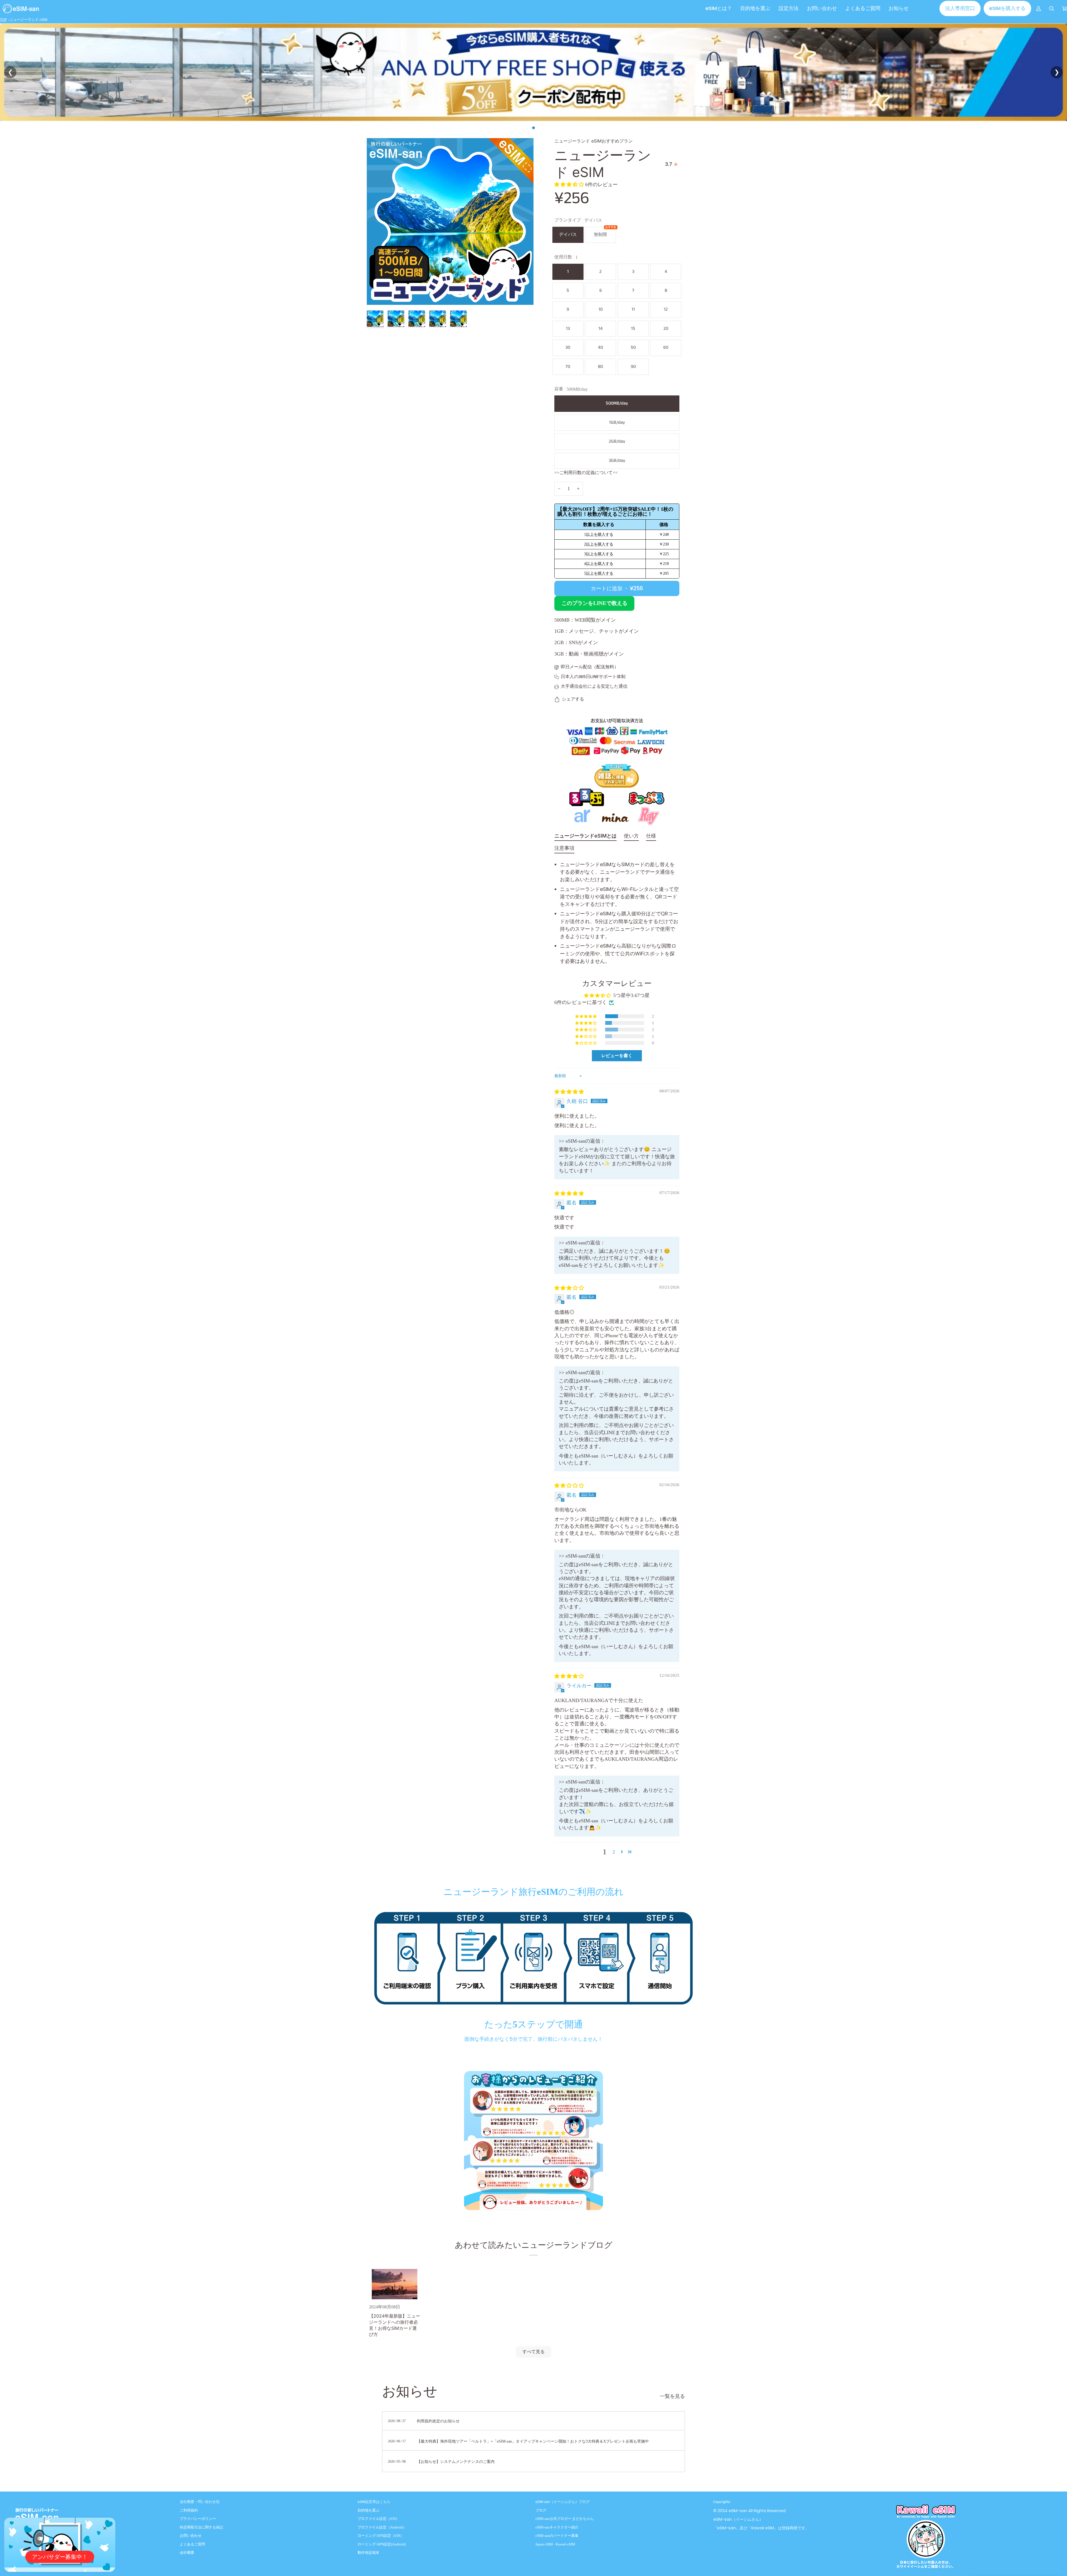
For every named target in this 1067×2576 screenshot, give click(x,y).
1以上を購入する (599, 535)
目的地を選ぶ (368, 2510)
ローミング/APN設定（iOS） (381, 2536)
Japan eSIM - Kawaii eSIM (555, 2544)
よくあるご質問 (192, 2544)
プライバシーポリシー (198, 2519)
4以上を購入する (599, 564)
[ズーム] (377, 294)
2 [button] (614, 1852)
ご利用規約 (189, 2510)
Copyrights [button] (722, 2502)
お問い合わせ (191, 2536)
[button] (789, 8)
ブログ (541, 2510)
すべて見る (533, 2352)
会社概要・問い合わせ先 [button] (200, 2502)
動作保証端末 (368, 2553)
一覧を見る (672, 2396)
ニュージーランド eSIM (29, 20)
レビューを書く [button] (617, 1056)
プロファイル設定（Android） (382, 2527)
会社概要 (187, 2553)
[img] (569, 1092)
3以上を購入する (599, 554)
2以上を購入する (599, 544)
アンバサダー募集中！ (60, 2557)
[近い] (107, 2526)
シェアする (573, 699)
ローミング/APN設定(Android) (382, 2544)
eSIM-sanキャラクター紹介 (557, 2527)
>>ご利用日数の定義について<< (586, 473)
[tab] (585, 837)
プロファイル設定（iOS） (378, 2519)
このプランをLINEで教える (594, 603)
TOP (3, 20)
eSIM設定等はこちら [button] (374, 2502)
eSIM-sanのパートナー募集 (557, 2536)
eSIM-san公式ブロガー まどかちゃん (565, 2519)
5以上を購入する (599, 573)
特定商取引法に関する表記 (201, 2527)
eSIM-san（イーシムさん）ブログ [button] (563, 2502)
